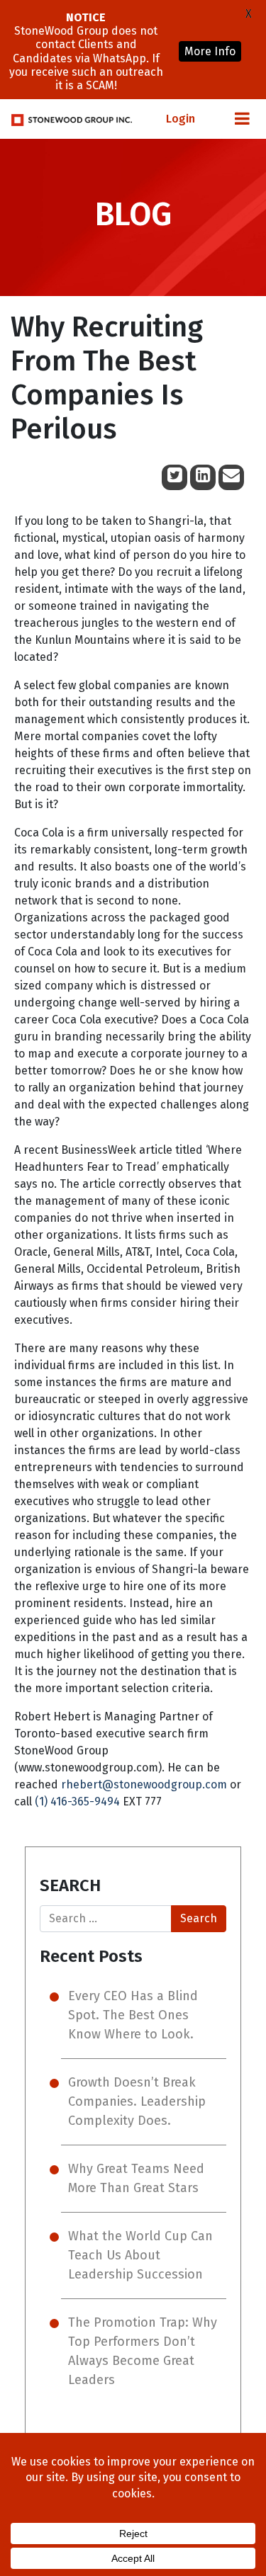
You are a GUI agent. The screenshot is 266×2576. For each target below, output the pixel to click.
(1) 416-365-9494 (77, 1802)
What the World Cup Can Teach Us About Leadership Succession (140, 2255)
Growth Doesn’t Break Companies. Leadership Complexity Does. (137, 2101)
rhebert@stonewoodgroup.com (144, 1785)
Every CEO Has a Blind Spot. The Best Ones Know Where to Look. (133, 2015)
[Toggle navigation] (242, 119)
